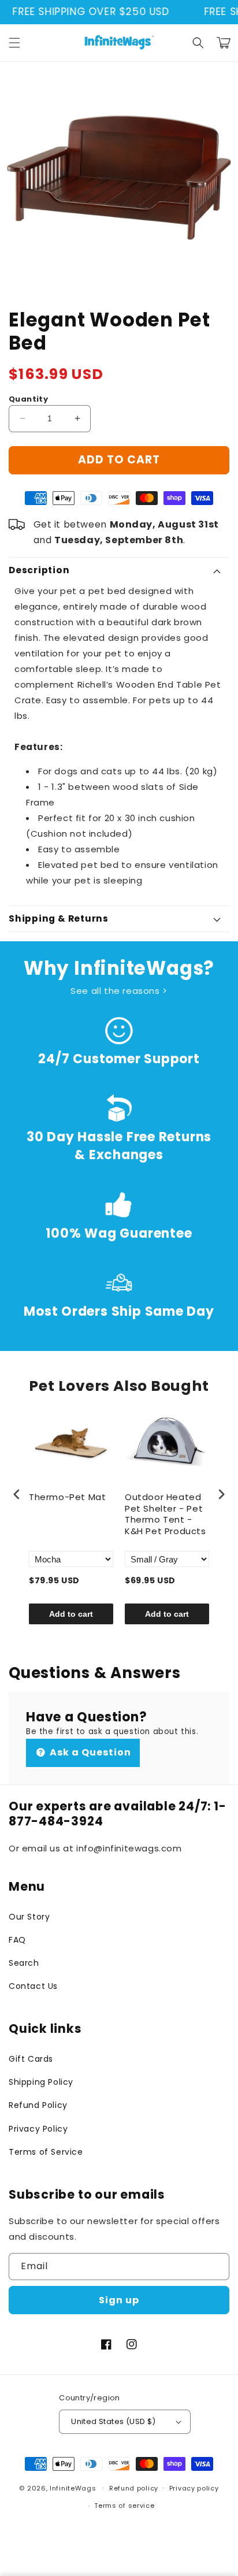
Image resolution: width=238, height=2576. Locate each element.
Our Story (29, 1917)
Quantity (28, 399)
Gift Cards (31, 2059)
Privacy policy (194, 2488)
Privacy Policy (38, 2129)
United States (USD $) (113, 2421)
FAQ (17, 1940)
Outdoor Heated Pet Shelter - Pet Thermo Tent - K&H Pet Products (166, 1514)
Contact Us (33, 1986)
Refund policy (134, 2488)
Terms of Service (46, 2152)
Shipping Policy (41, 2082)
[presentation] (17, 1495)
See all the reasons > (119, 991)
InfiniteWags (73, 2488)
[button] (14, 43)
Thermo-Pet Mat (67, 1497)
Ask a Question (89, 1752)
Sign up (119, 2300)
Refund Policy (38, 2105)
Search (24, 1963)
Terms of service (124, 2506)
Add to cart (71, 1614)
